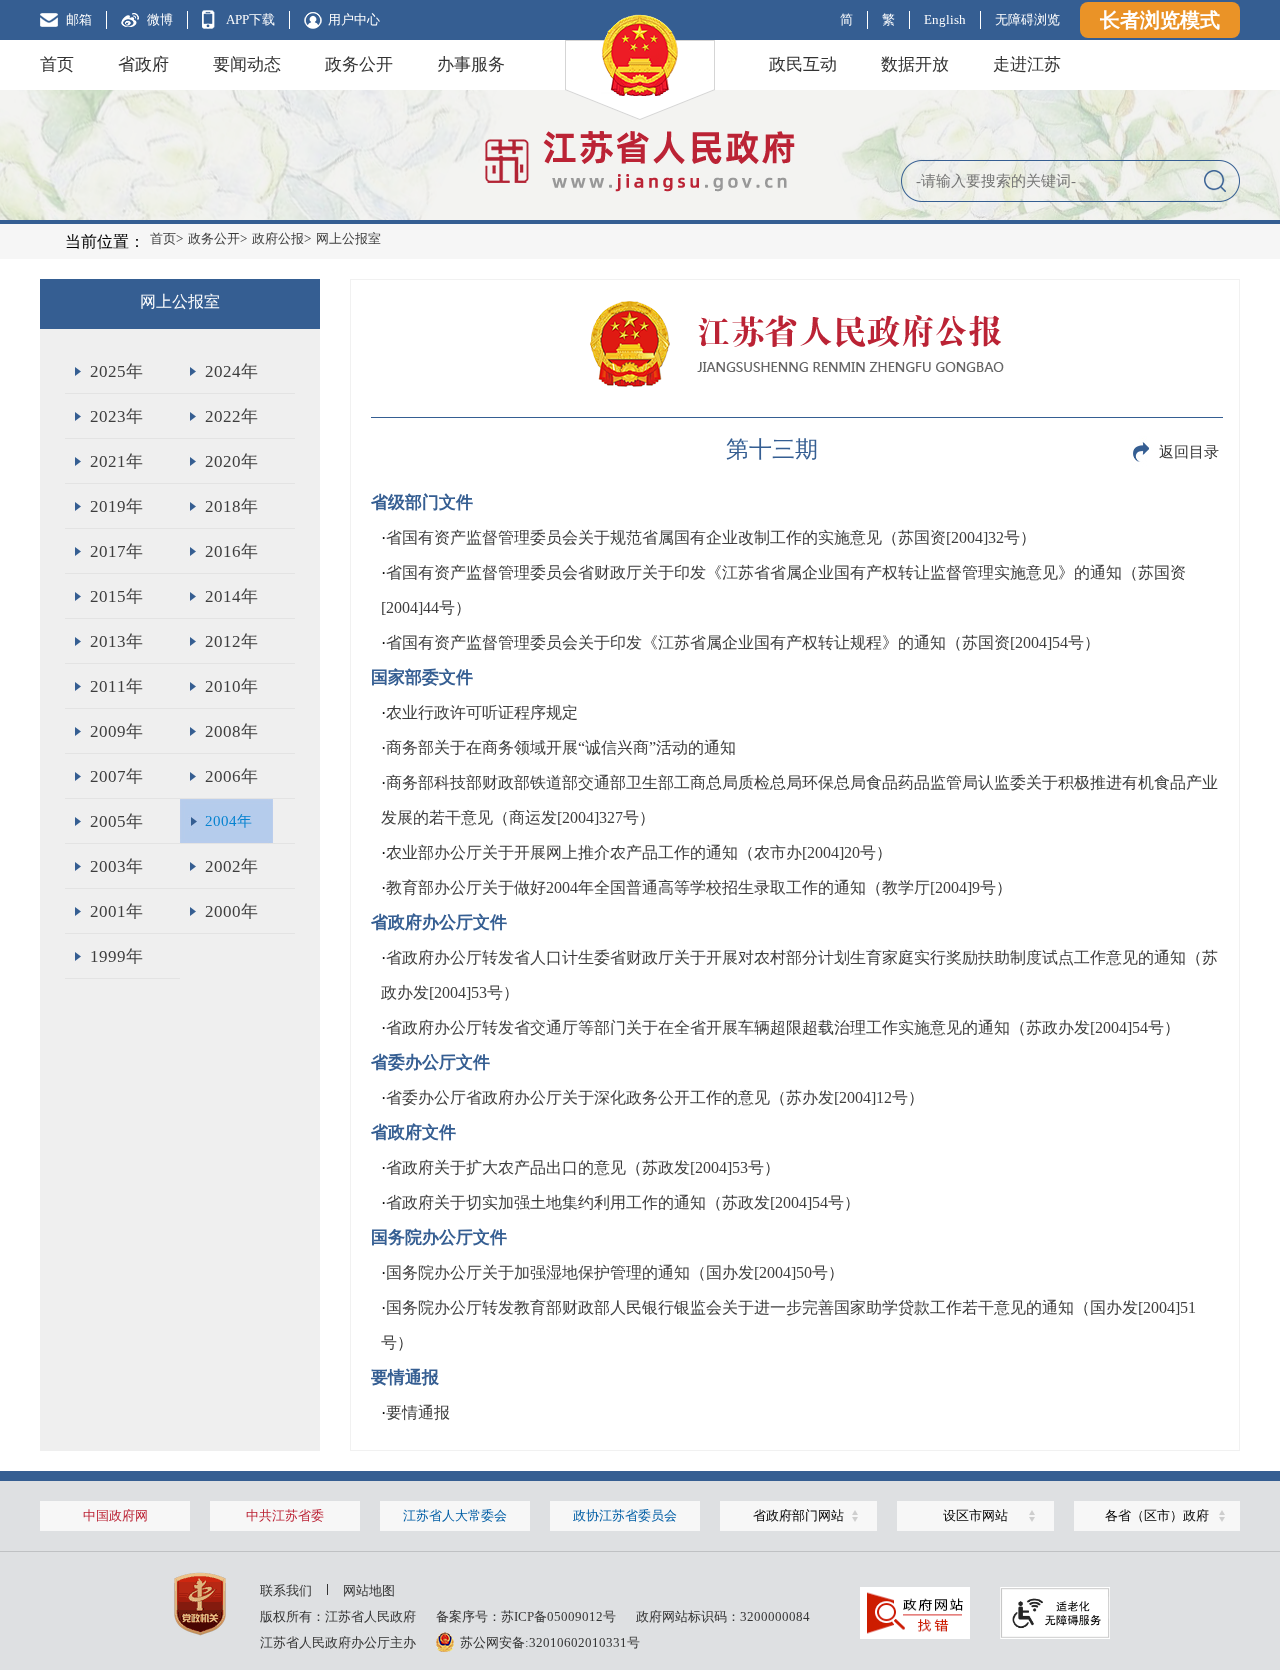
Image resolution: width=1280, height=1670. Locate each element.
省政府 (143, 64)
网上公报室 (348, 238)
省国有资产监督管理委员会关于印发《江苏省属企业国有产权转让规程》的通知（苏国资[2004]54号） (743, 642)
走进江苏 (1027, 64)
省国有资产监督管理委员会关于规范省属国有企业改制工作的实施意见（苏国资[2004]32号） (711, 537)
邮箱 (79, 19)
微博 (160, 19)
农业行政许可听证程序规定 (482, 712)
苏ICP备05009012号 (558, 1616)
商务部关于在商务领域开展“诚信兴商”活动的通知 (561, 747)
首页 (57, 64)
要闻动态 (247, 64)
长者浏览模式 (1160, 20)
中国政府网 (115, 1515)
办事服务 (471, 64)
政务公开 (359, 64)
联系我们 (286, 1590)
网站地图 (369, 1590)
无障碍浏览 (1027, 19)
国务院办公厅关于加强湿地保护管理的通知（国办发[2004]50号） (615, 1272)
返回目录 (1189, 452)
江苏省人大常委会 (455, 1515)
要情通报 (418, 1412)
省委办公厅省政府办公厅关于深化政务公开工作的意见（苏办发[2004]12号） (655, 1097)
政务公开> (217, 238)
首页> (166, 238)
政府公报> (281, 238)
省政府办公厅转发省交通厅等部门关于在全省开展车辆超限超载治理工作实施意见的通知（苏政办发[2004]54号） (783, 1027)
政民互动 (803, 64)
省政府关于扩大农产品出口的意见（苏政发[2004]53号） (583, 1167)
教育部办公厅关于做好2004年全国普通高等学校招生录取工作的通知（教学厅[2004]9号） (699, 887)
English (945, 19)
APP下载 (250, 19)
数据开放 (915, 64)
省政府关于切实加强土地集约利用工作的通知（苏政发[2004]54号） (623, 1202)
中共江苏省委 (285, 1515)
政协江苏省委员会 (625, 1515)
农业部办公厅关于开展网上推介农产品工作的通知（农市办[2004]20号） (639, 852)
